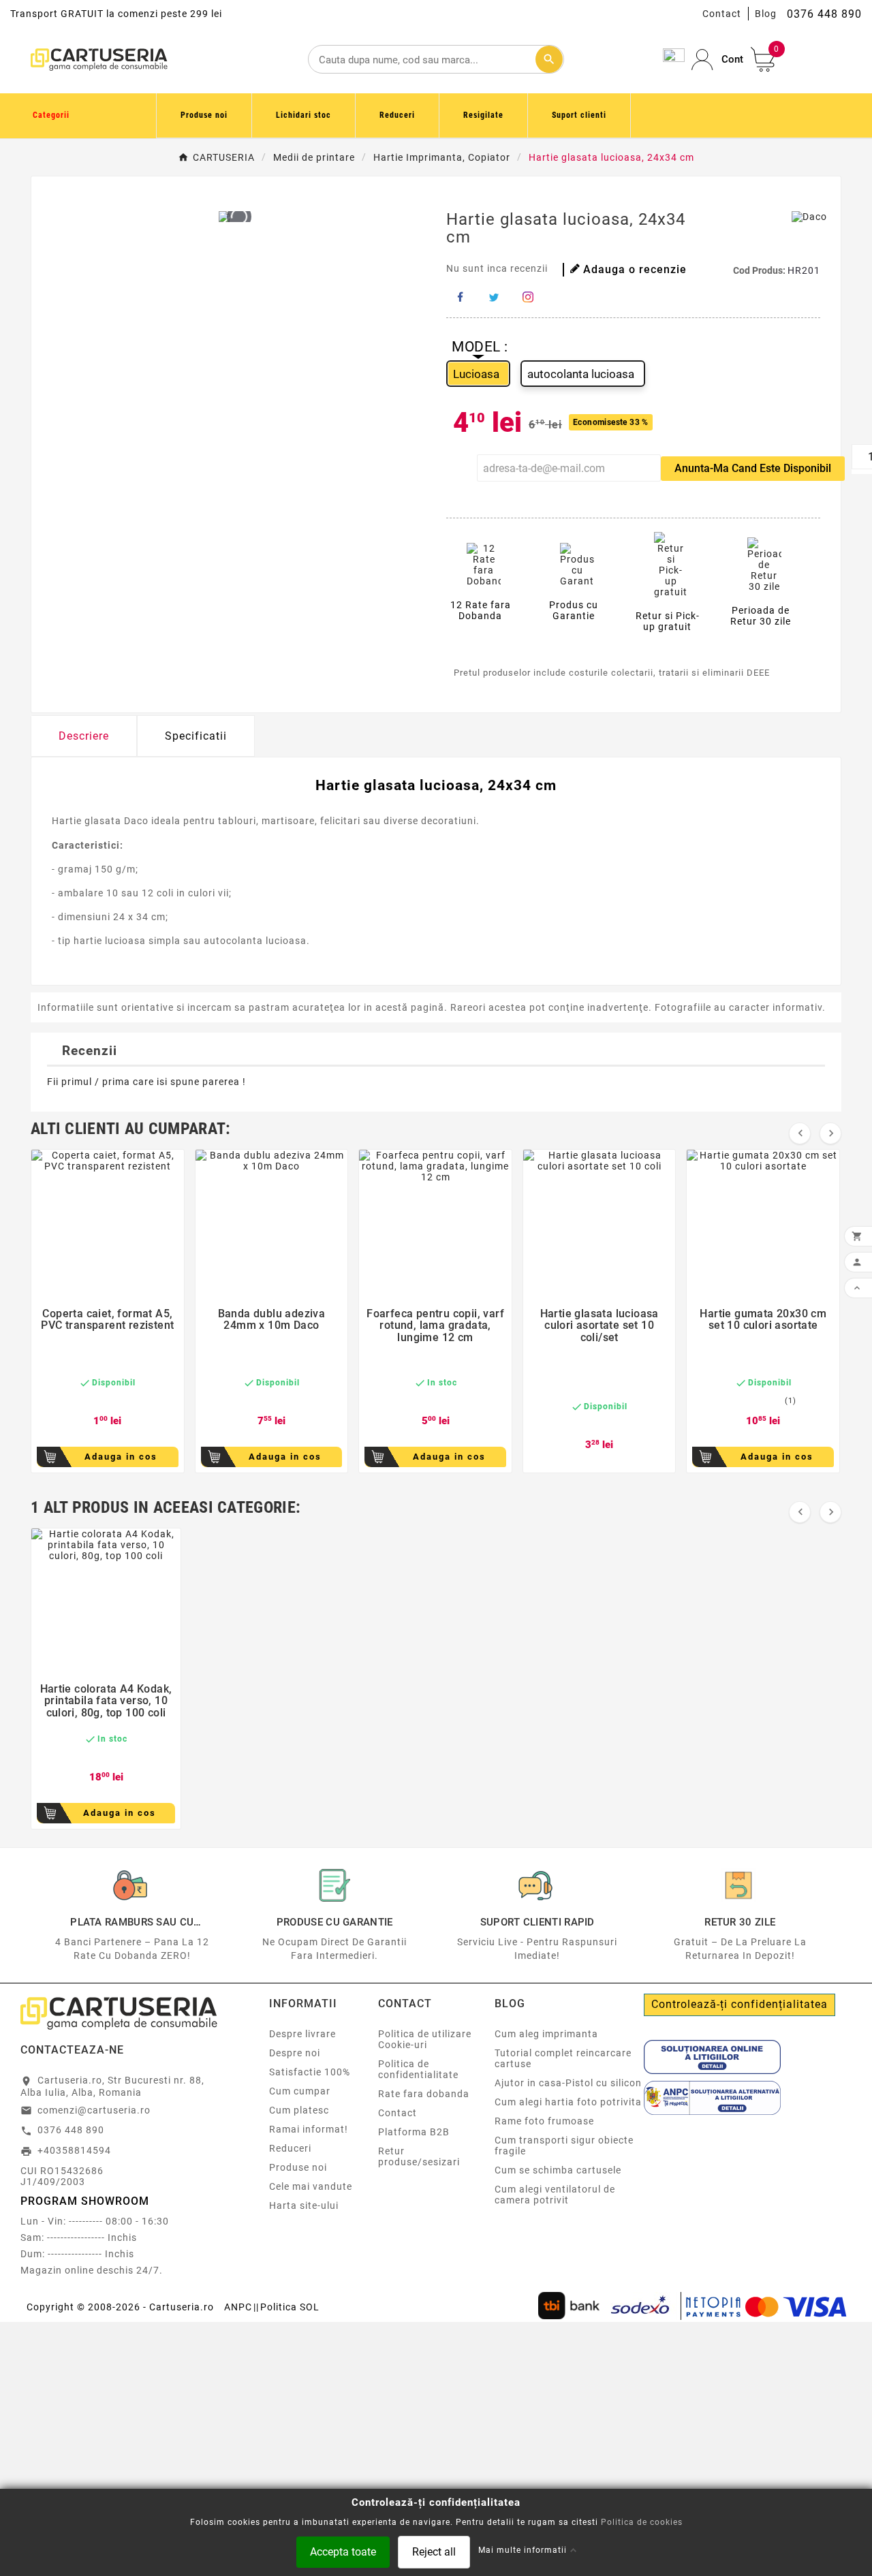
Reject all (434, 2551)
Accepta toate (343, 2551)
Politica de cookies (642, 2522)
